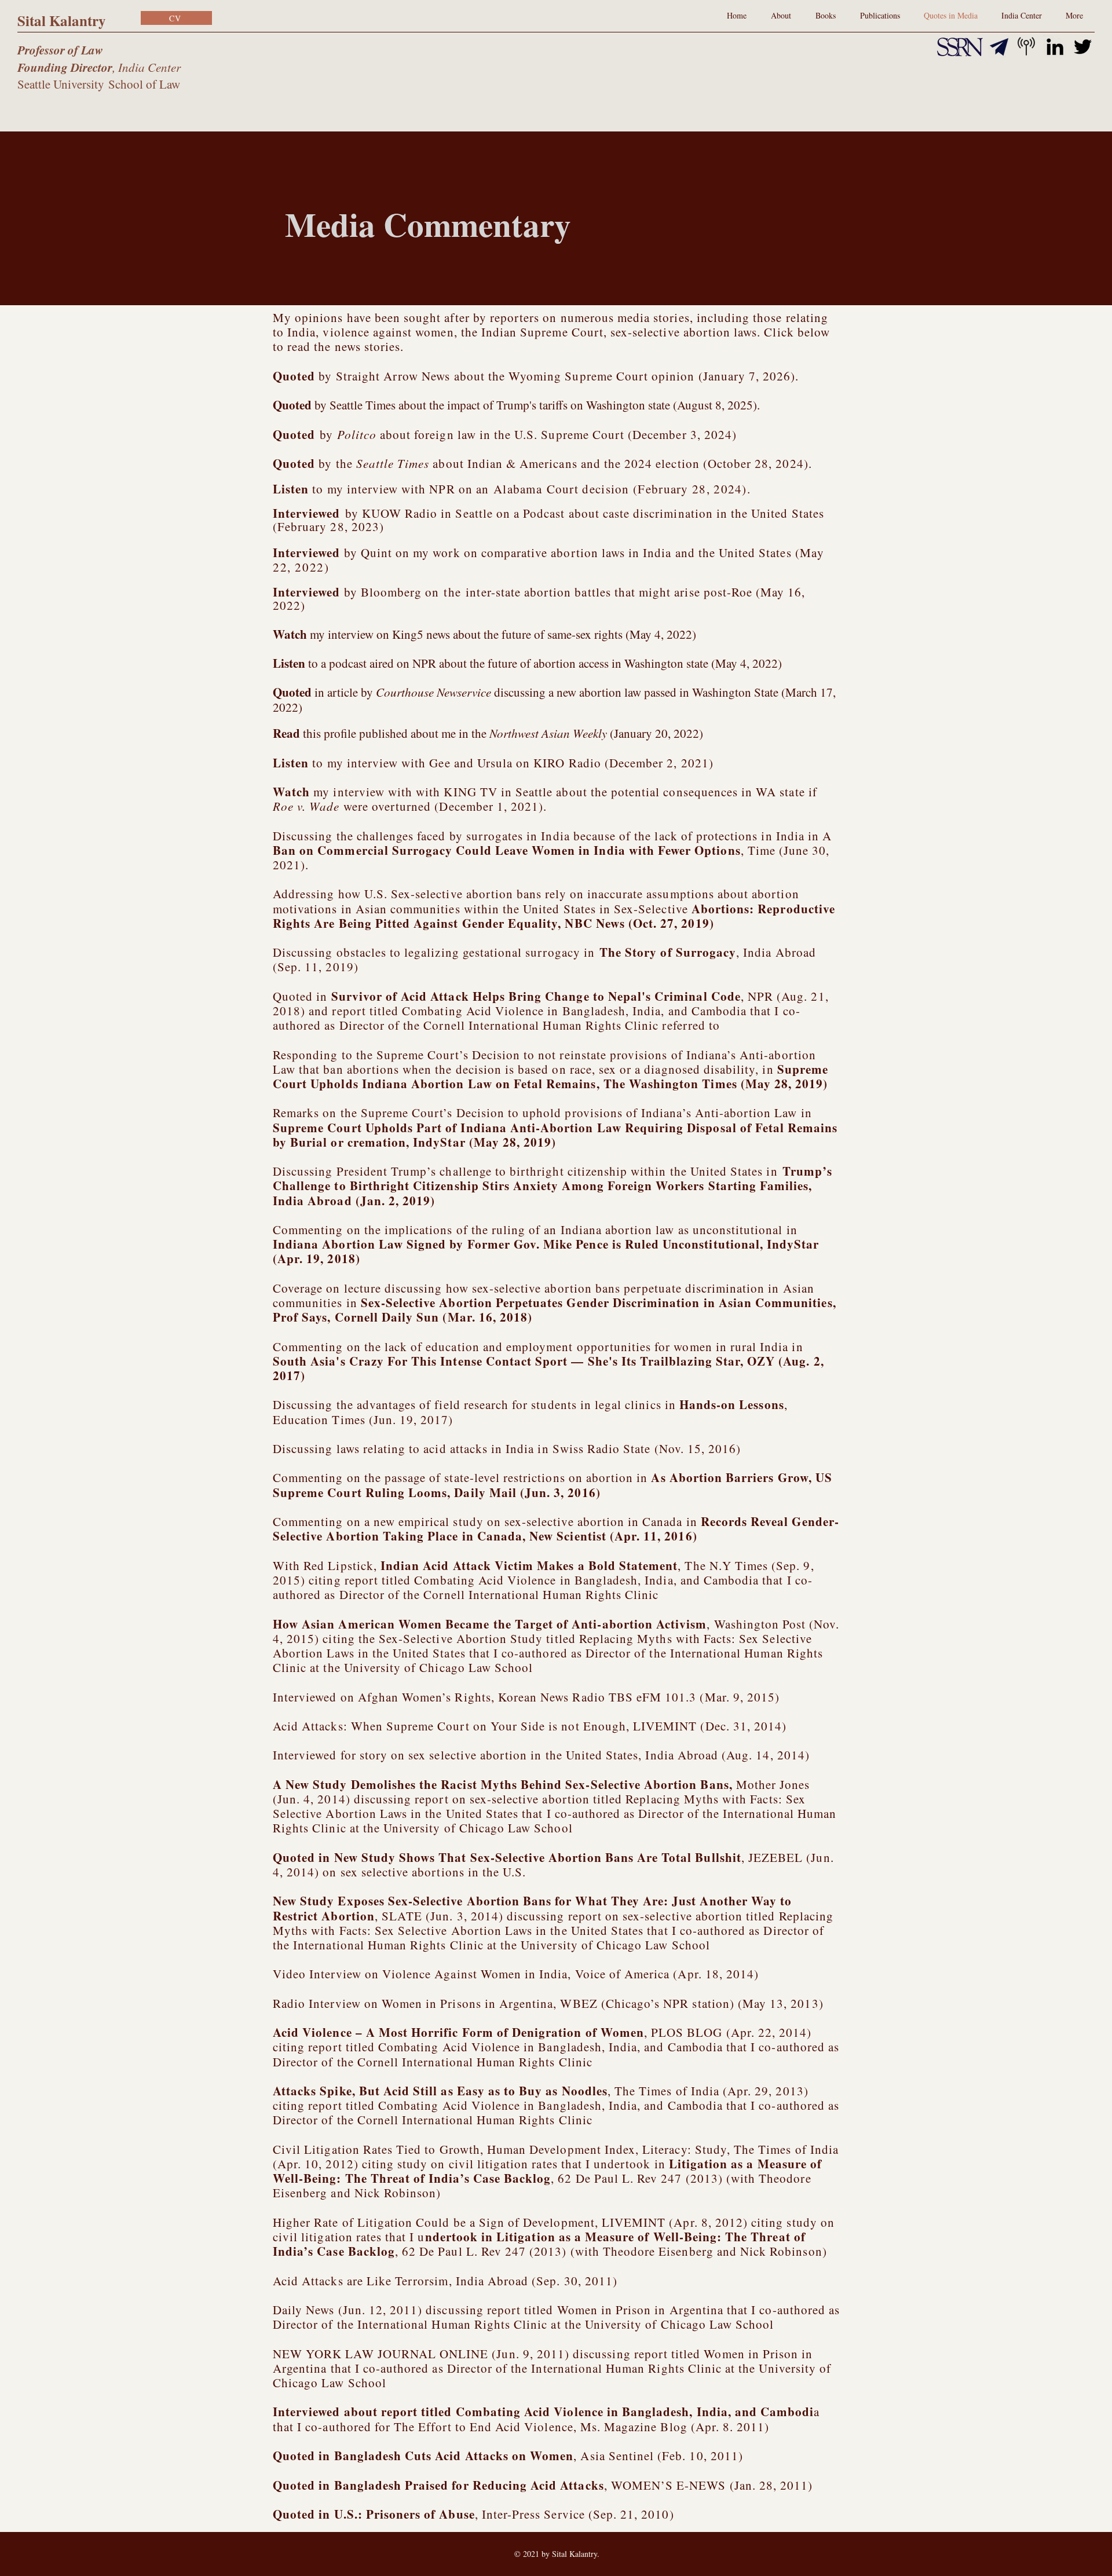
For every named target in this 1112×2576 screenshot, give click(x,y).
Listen (291, 489)
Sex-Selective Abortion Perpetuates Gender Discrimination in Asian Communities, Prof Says (555, 1310)
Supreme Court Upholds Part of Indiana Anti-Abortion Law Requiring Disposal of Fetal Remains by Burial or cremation (555, 1135)
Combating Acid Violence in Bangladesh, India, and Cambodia (574, 1011)
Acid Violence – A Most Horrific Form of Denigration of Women (458, 2032)
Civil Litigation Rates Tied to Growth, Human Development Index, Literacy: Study (500, 2149)
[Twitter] (1083, 47)
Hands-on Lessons (732, 1404)
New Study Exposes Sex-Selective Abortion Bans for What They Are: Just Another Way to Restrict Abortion (532, 1908)
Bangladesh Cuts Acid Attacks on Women (454, 2456)
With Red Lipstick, (475, 1565)
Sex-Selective (554, 916)
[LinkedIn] (1055, 47)
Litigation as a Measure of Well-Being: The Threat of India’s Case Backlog (547, 2171)
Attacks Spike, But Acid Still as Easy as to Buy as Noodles (440, 2091)
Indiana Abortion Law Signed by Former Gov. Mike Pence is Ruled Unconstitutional (516, 1244)
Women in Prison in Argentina (640, 2310)
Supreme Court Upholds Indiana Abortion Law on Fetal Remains (550, 1076)
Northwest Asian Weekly (548, 733)
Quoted (294, 376)
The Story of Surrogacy (668, 952)
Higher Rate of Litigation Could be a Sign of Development (434, 2222)
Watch (290, 634)
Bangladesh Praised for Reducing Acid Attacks (469, 2485)
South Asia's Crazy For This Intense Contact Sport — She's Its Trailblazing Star (506, 1361)
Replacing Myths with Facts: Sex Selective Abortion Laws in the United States (553, 1923)
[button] (880, 16)
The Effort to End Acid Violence (484, 2427)
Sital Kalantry (62, 21)
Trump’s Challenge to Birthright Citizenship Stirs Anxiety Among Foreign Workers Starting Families (553, 1178)
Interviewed (308, 552)
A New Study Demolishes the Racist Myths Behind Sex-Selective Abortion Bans (501, 1784)
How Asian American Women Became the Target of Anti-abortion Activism (490, 1624)
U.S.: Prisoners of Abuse (405, 2514)
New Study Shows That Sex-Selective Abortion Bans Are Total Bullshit (538, 1857)
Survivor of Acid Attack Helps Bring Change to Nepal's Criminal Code (536, 996)
